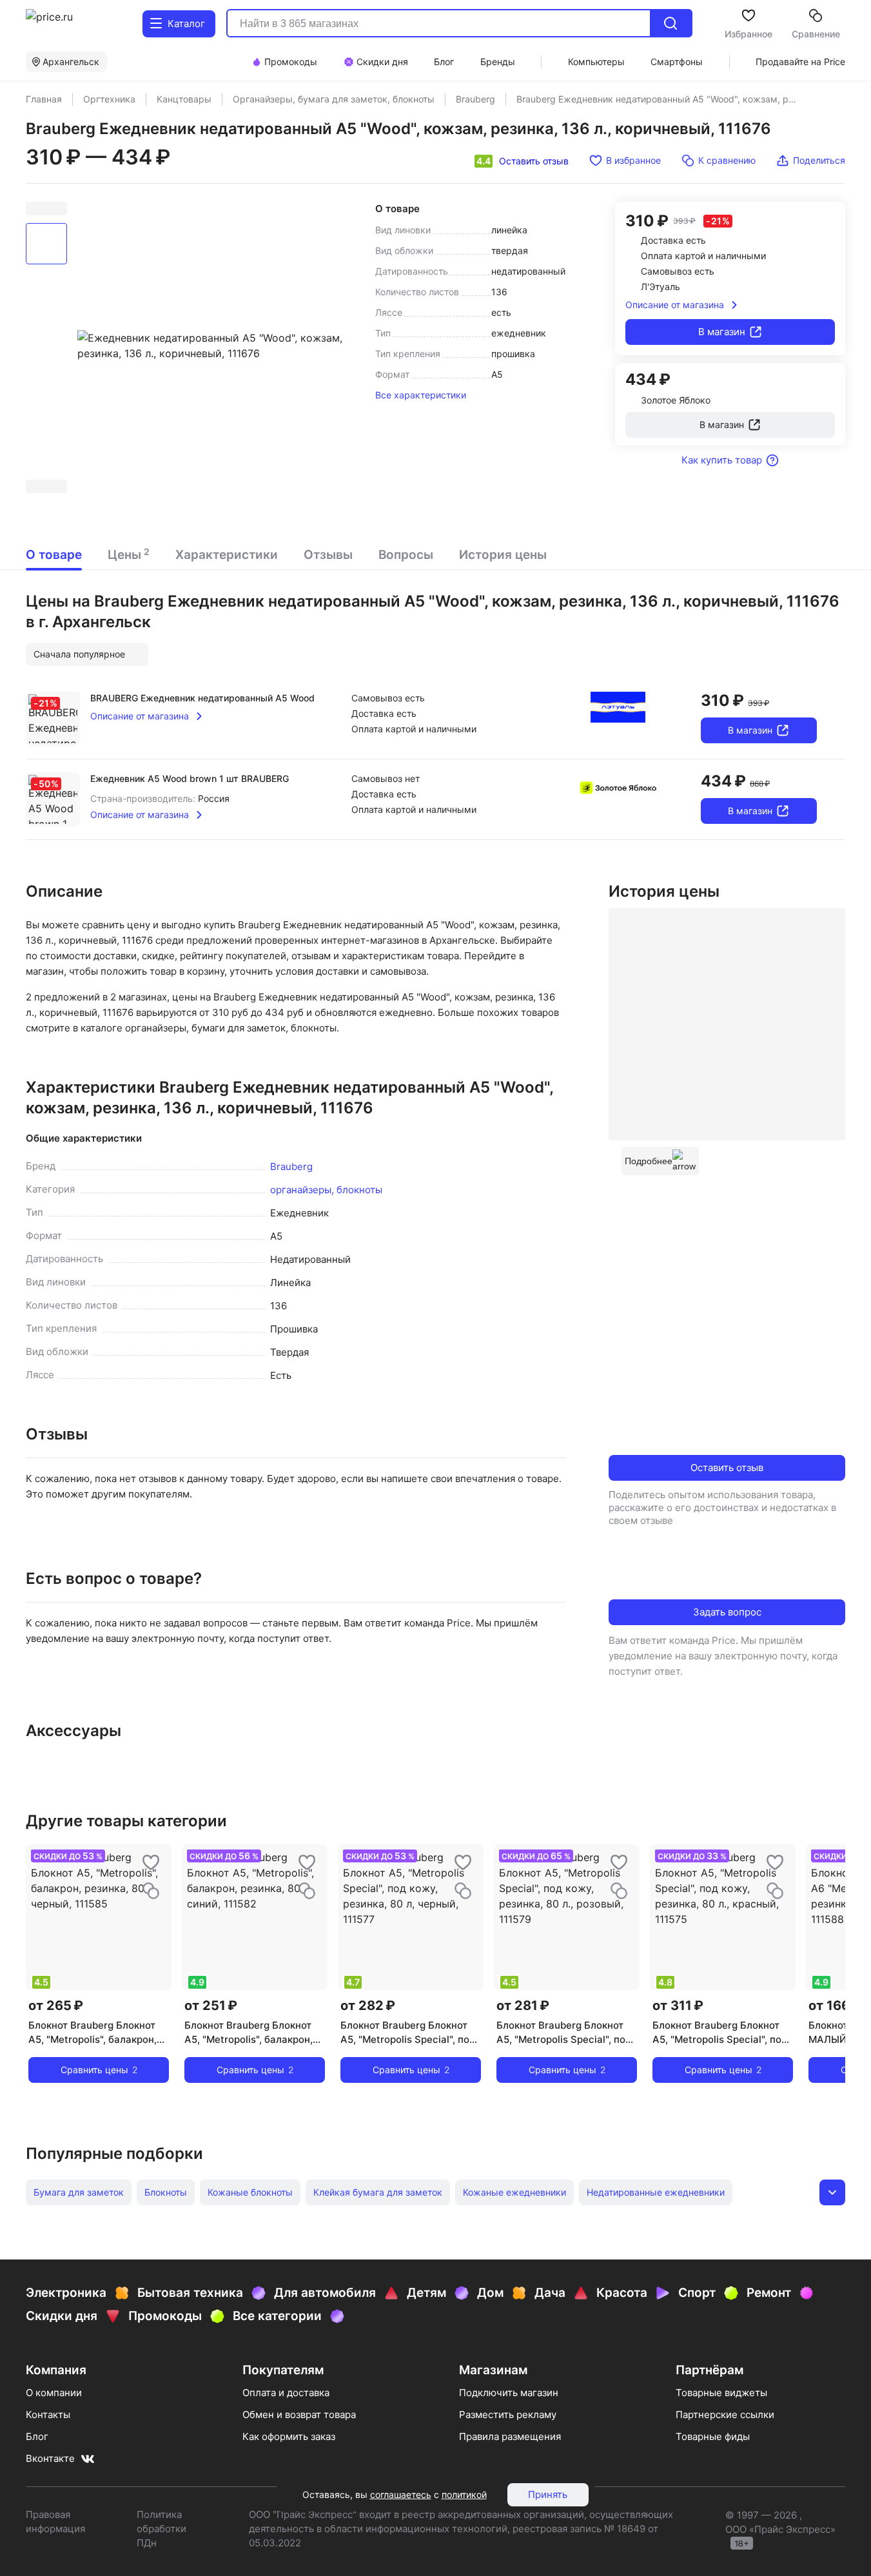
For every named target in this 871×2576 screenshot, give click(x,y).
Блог (37, 2436)
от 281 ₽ (523, 2005)
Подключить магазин (509, 2393)
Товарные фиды (713, 2436)
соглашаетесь (401, 2494)
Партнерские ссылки (725, 2415)
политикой (464, 2494)
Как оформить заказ (289, 2436)
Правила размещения (510, 2436)
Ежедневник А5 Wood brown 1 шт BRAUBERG (190, 778)
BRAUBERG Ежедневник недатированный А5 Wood (202, 698)
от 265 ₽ (56, 2005)
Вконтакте (50, 2458)
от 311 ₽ (678, 2005)
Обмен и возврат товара (299, 2415)
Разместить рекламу (508, 2415)
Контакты (48, 2415)
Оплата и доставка (286, 2393)
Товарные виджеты (721, 2393)
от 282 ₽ (368, 2005)
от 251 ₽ (211, 2005)
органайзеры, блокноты (326, 1190)
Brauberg (291, 1166)
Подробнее (649, 1161)
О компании (54, 2393)
